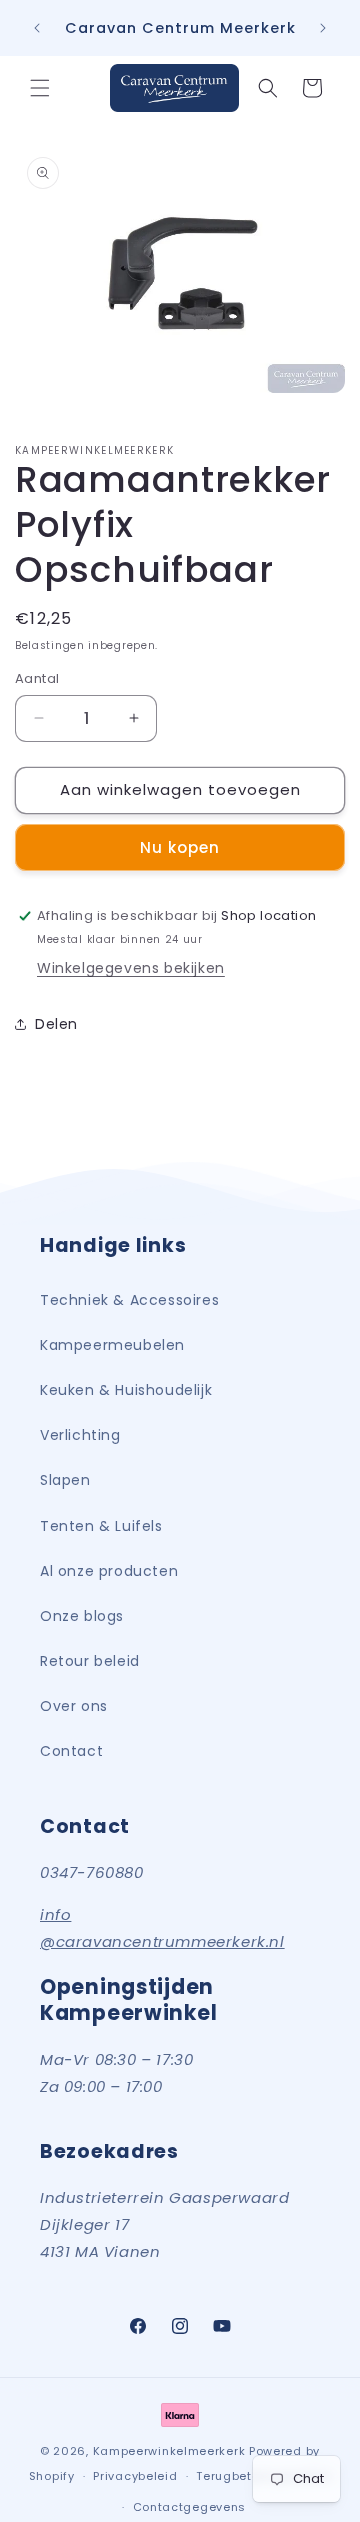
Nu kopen (180, 847)
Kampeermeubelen (112, 1345)
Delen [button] (56, 1024)
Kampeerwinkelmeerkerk (169, 2451)
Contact (71, 1751)
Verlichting (80, 1435)
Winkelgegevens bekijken (131, 968)
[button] (40, 88)
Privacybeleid (135, 2476)
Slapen (65, 1480)
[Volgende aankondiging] (323, 28)
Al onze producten (109, 1571)
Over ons (74, 1706)
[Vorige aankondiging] (37, 28)
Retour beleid (90, 1661)
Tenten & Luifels (101, 1526)
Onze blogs (82, 1616)
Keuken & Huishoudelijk (126, 1390)
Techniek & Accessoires (129, 1300)
